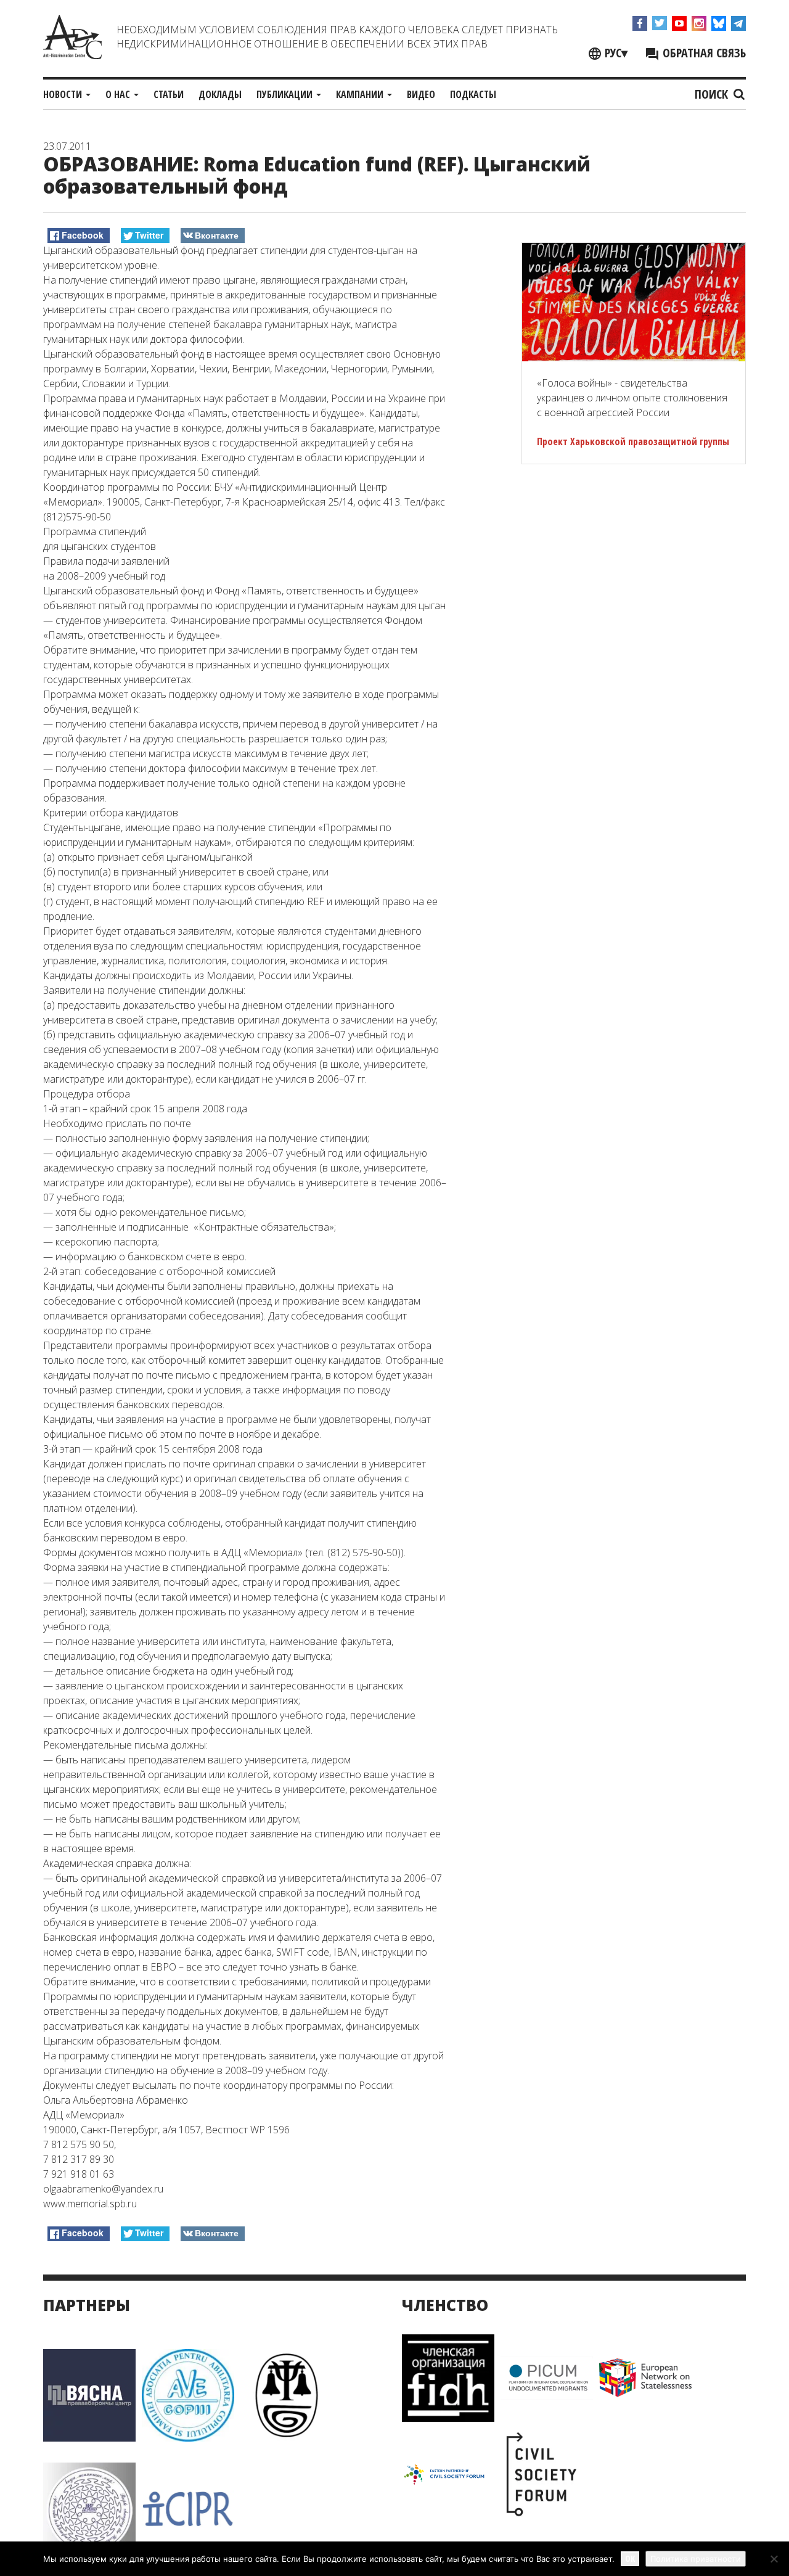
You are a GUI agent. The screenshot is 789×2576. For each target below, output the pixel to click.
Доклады (220, 94)
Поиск (713, 94)
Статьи (169, 94)
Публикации (286, 94)
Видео (421, 94)
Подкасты (473, 94)
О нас (119, 94)
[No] (774, 2559)
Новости (64, 94)
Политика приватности (696, 2559)
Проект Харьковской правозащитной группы (633, 441)
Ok (630, 2558)
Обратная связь (703, 53)
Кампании (361, 94)
